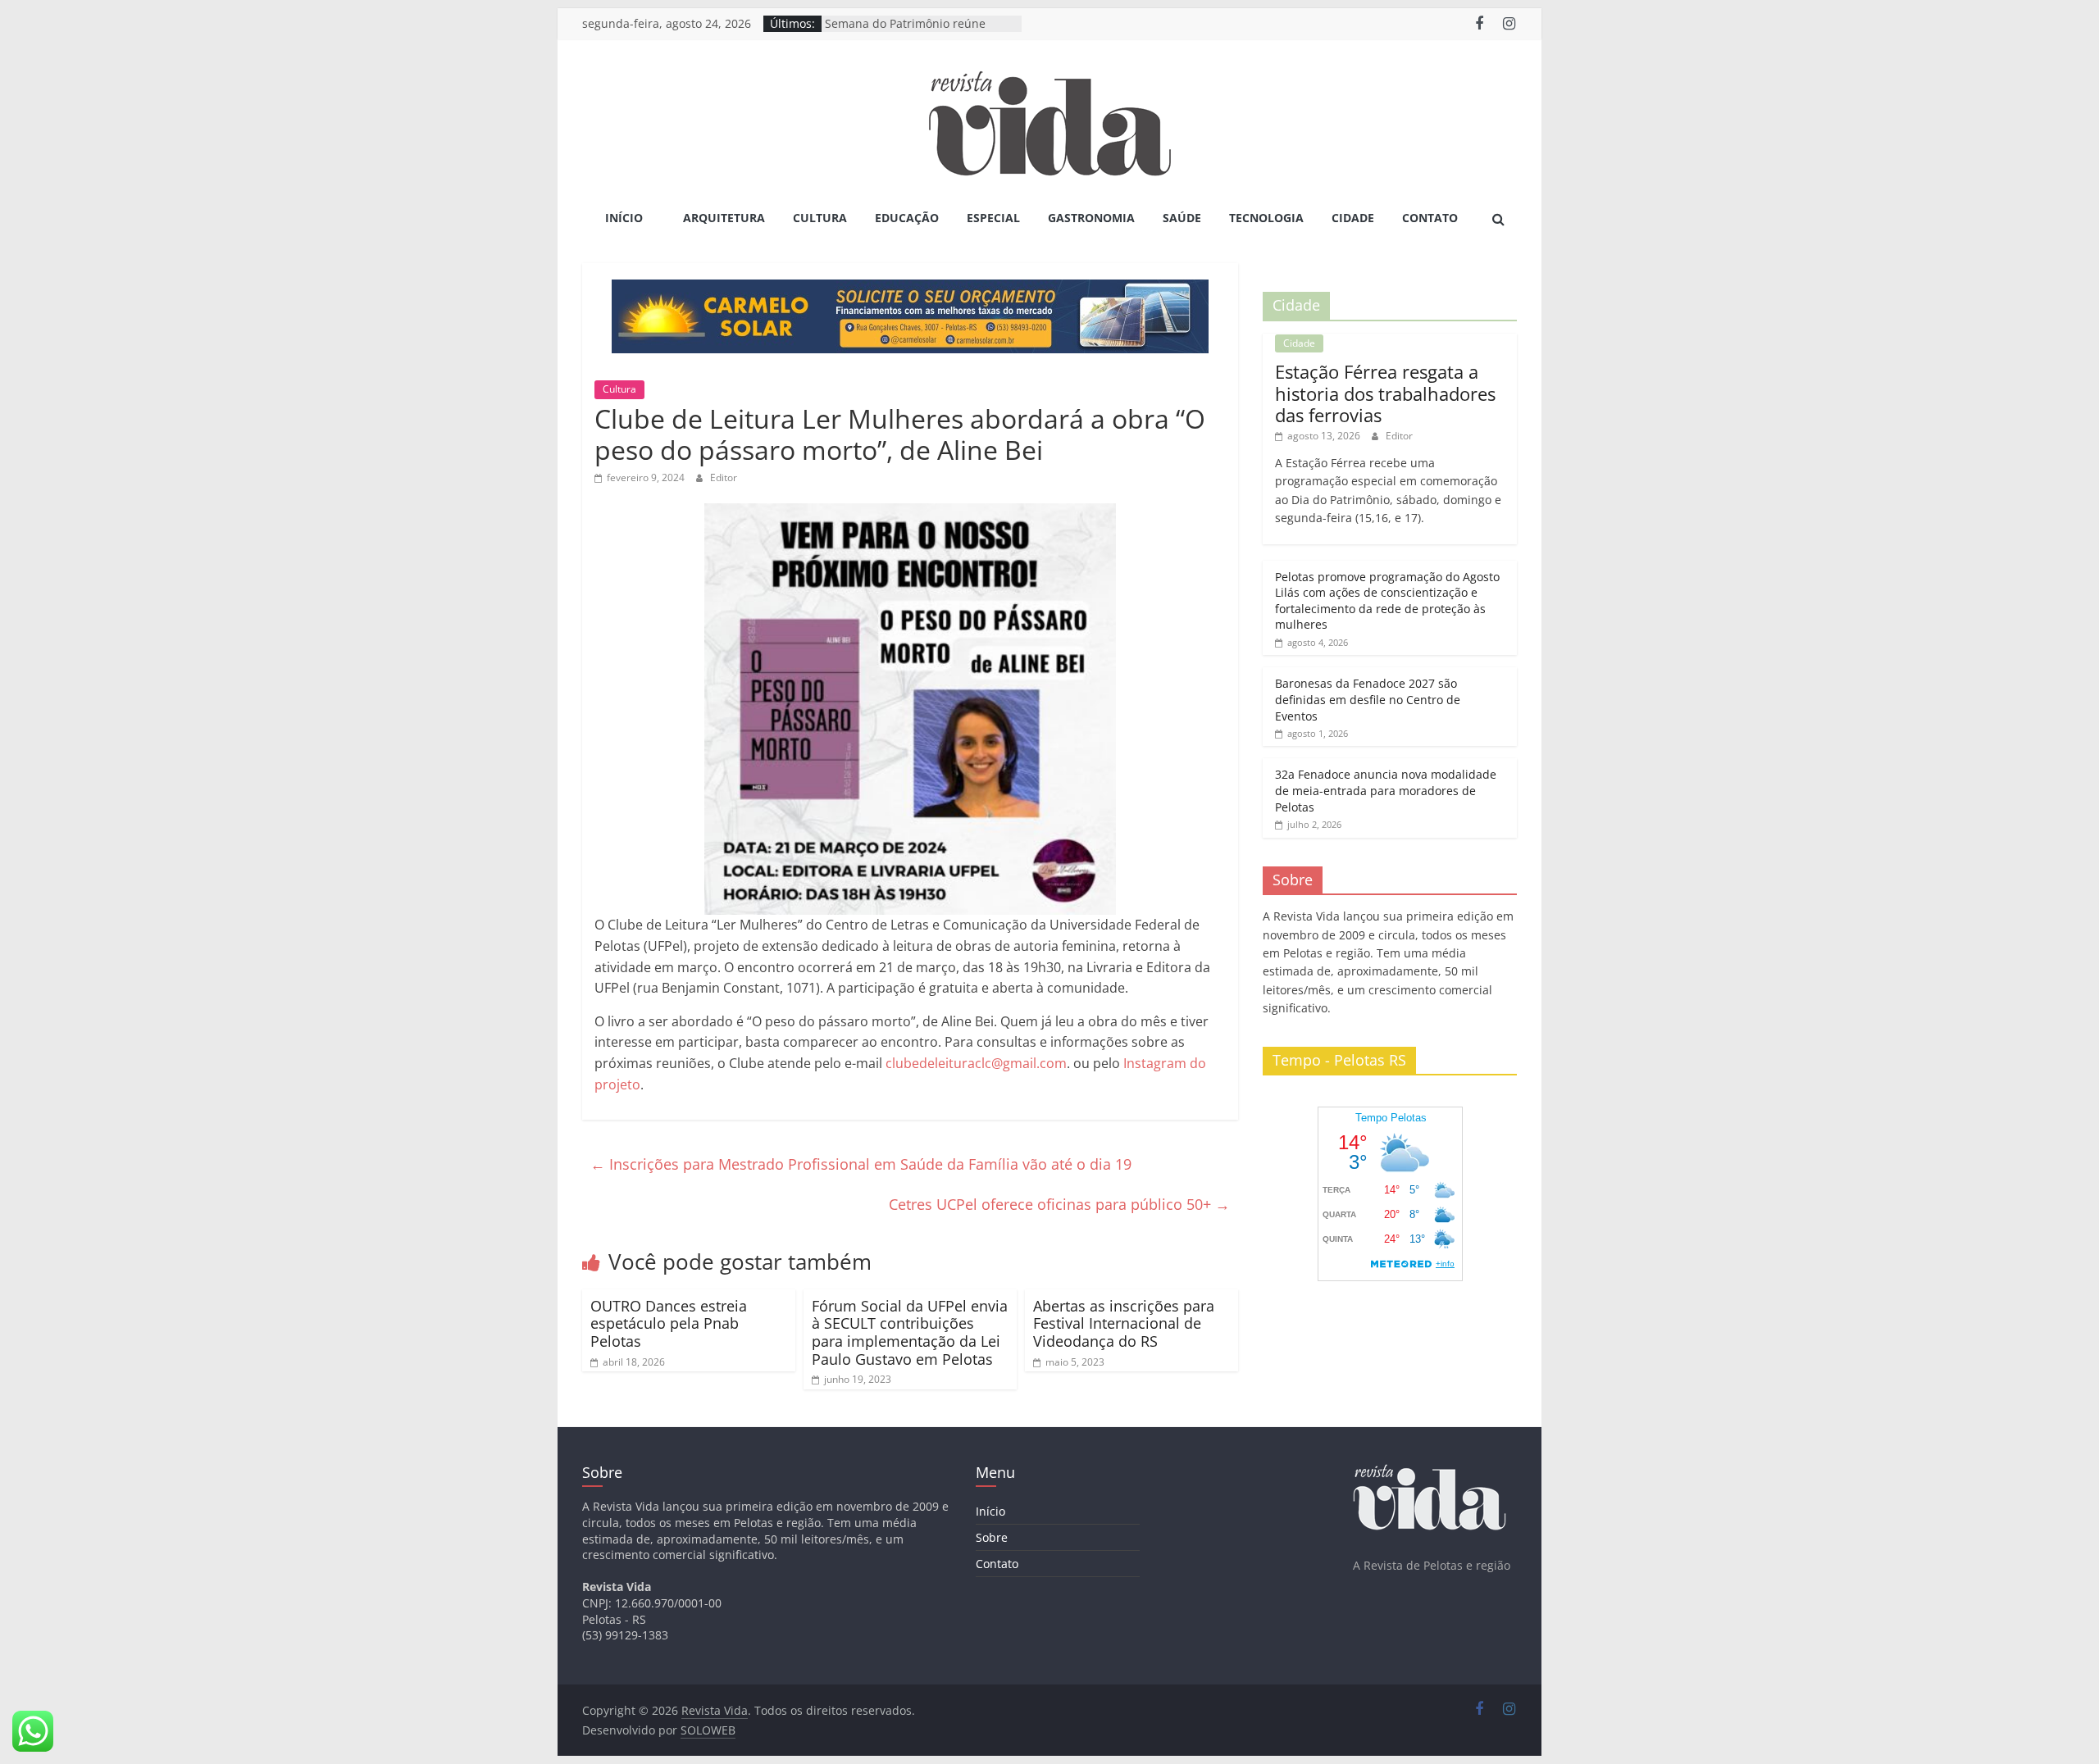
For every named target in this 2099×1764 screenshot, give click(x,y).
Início (624, 218)
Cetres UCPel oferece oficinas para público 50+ (1059, 1204)
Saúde (1182, 218)
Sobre (992, 1537)
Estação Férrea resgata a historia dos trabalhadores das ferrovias (1385, 393)
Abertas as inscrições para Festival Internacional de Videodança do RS (1124, 1323)
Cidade (1353, 218)
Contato (1430, 218)
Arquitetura (724, 218)
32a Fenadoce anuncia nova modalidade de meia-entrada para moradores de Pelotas (1386, 790)
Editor (724, 477)
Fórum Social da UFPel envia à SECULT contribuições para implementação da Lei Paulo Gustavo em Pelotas (910, 1332)
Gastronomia (1091, 218)
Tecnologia (1266, 218)
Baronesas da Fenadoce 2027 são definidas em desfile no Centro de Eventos (1368, 699)
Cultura (820, 218)
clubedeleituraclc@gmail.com (976, 1063)
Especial (993, 218)
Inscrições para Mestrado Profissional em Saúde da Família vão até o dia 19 (861, 1164)
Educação (907, 218)
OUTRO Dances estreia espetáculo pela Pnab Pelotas (669, 1323)
